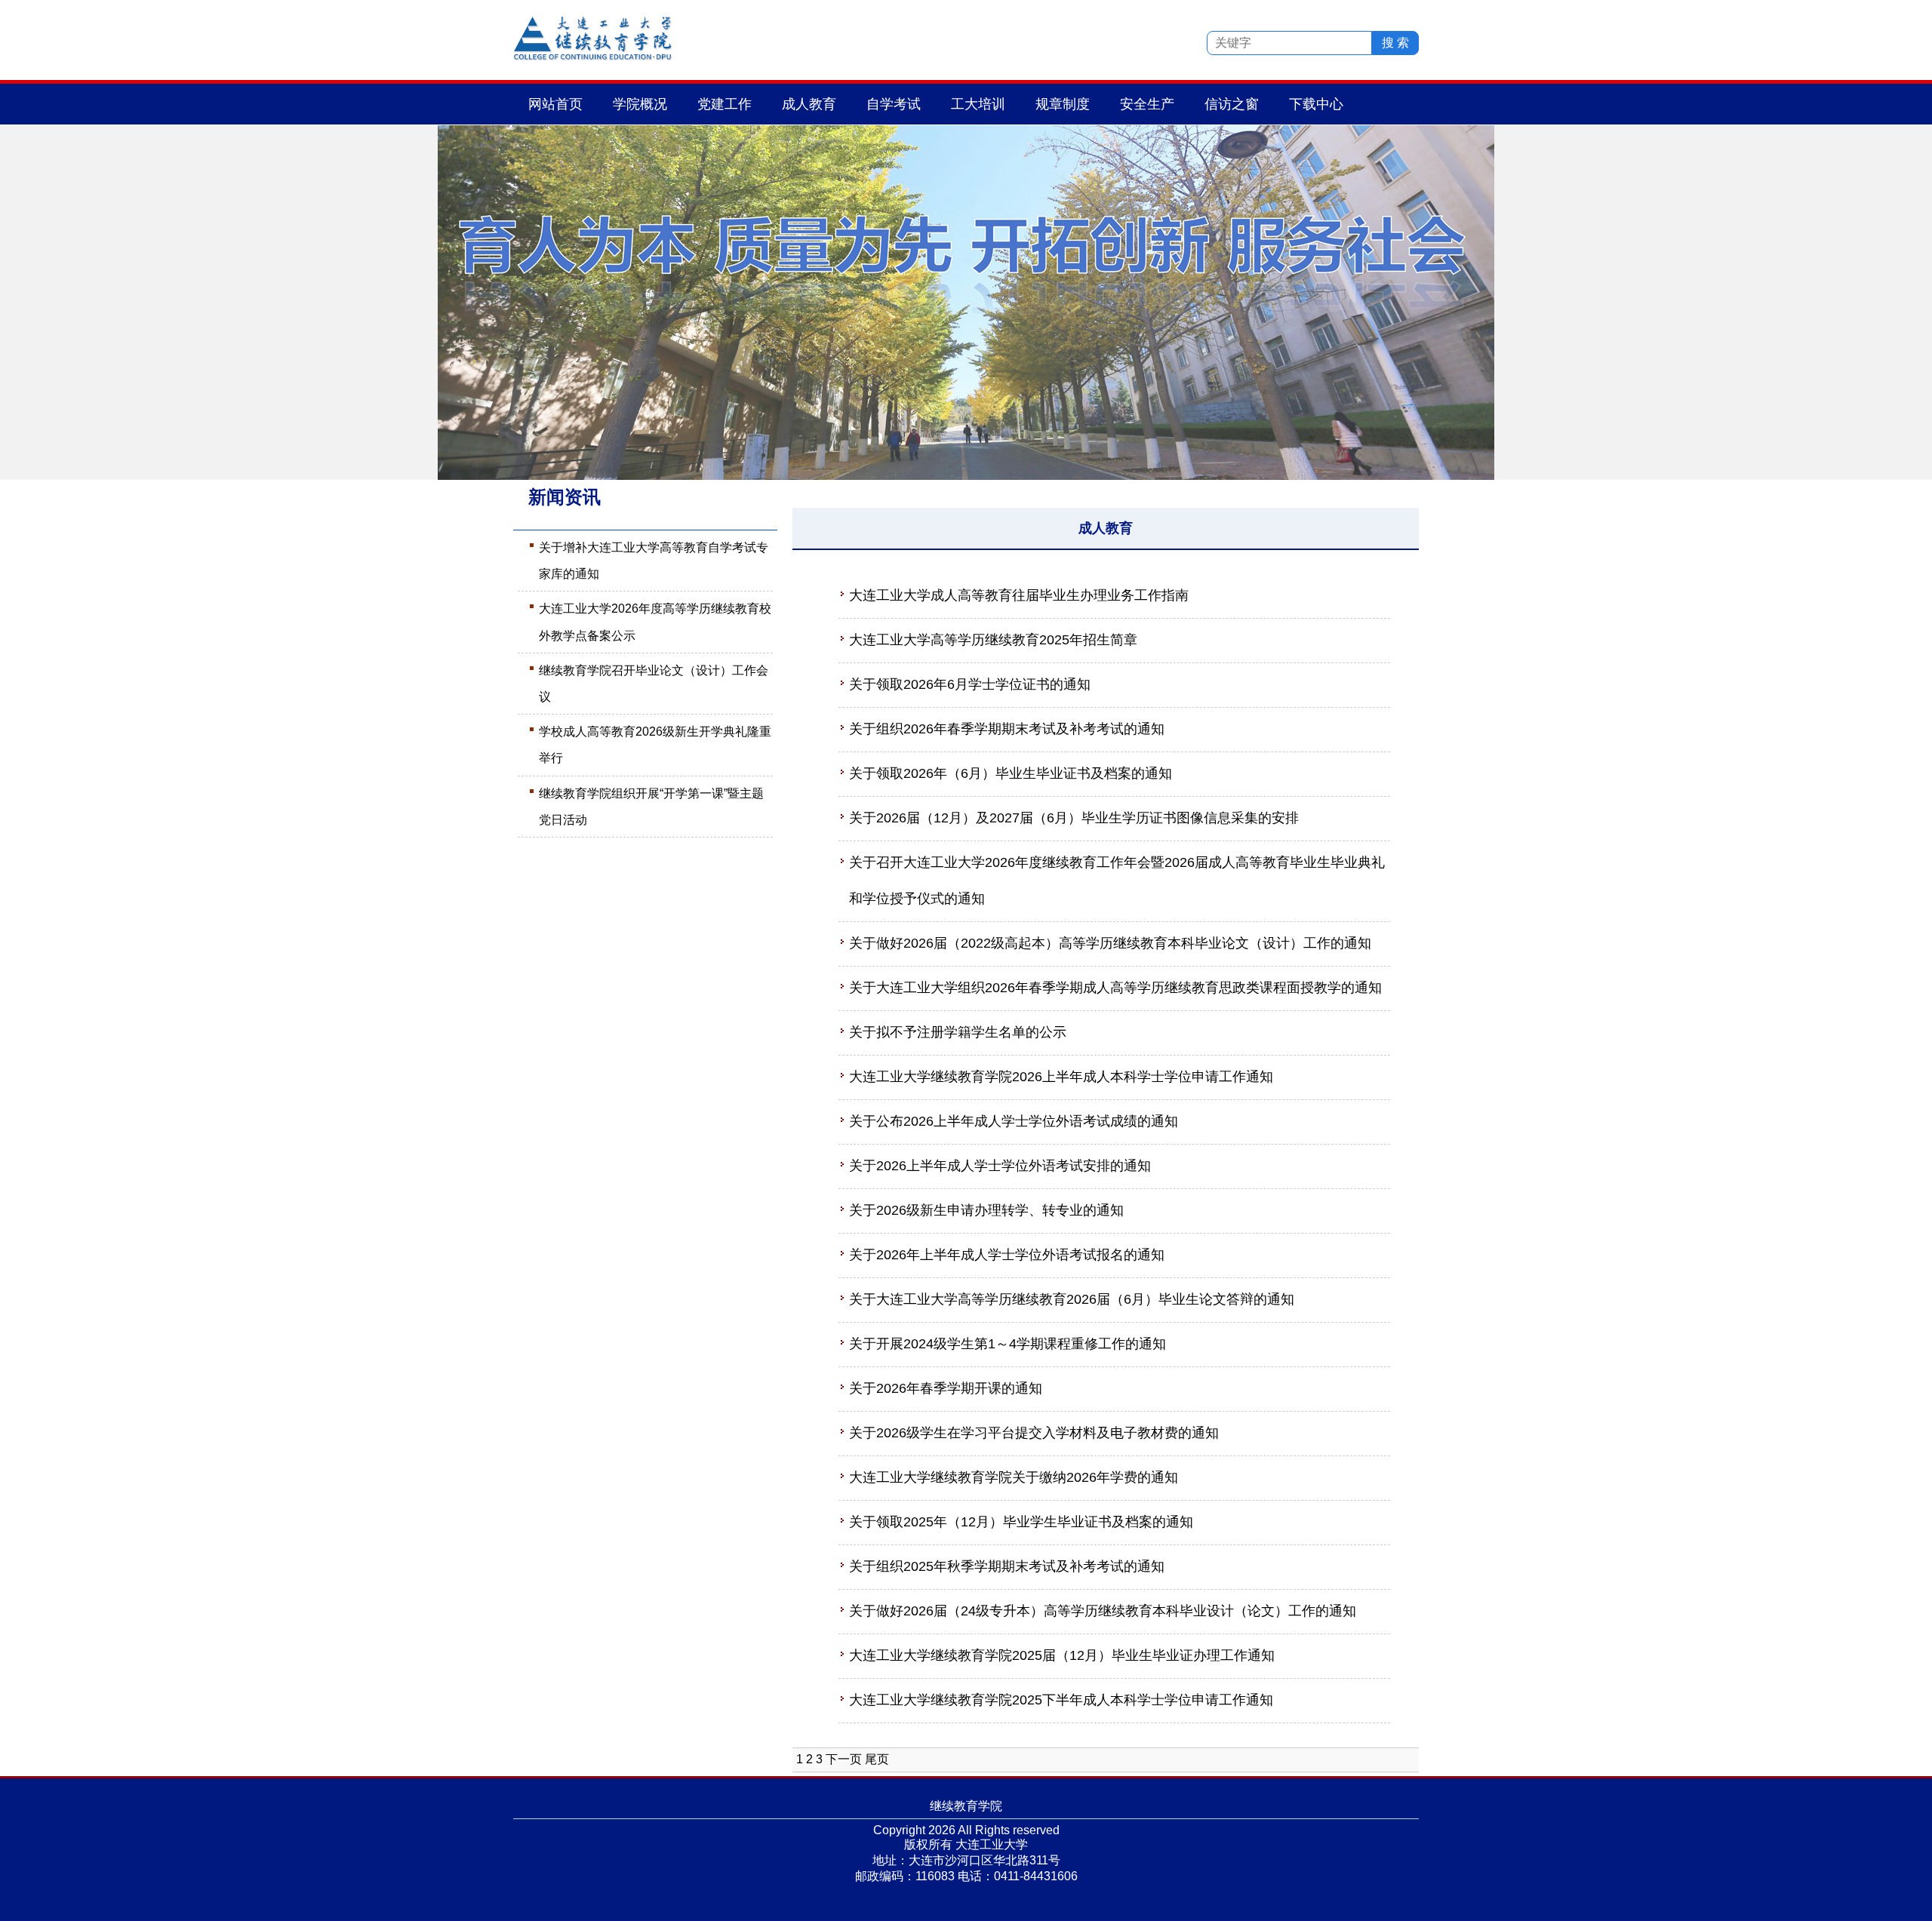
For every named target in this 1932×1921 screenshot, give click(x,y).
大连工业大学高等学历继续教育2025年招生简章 (993, 640)
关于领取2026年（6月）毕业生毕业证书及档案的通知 (1011, 773)
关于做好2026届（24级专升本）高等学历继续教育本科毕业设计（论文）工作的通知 (1103, 1611)
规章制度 (1063, 104)
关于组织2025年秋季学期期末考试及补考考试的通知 (1007, 1566)
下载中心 (1316, 104)
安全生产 (1147, 104)
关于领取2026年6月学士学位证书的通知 (970, 684)
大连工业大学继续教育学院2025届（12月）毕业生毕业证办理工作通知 (1062, 1655)
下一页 (844, 1759)
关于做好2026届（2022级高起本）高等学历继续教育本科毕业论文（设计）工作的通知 (1110, 943)
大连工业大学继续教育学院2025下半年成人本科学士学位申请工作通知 (1061, 1700)
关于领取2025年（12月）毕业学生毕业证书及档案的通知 (1021, 1522)
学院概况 (640, 104)
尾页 (877, 1759)
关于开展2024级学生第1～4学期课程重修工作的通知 (1008, 1344)
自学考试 (894, 104)
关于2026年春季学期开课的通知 (946, 1388)
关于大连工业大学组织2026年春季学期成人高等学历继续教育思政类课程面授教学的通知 (1115, 988)
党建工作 (724, 104)
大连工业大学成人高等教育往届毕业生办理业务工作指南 (1019, 595)
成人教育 (809, 104)
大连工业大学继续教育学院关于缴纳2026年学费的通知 (1014, 1477)
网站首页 (555, 104)
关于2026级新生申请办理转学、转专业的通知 (986, 1210)
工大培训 (978, 104)
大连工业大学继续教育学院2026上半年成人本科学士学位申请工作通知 (1061, 1077)
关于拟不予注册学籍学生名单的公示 (958, 1032)
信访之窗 (1232, 104)
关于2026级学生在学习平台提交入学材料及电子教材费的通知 (1034, 1433)
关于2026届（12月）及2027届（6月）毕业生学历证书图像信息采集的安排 (1074, 818)
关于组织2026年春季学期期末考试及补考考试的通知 (1007, 729)
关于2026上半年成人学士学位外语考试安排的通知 (1000, 1166)
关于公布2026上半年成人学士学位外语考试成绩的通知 (1014, 1121)
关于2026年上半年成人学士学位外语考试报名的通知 (1007, 1255)
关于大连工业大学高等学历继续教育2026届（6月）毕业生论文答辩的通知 (1072, 1299)
